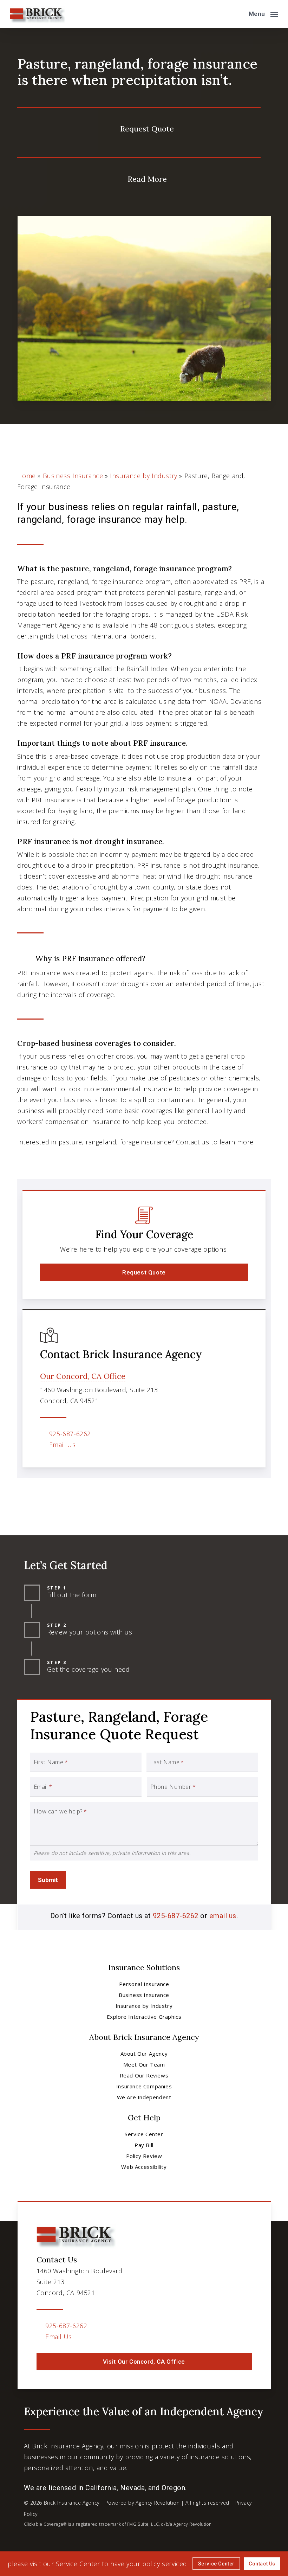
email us (223, 1916)
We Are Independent (144, 2097)
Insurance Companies (144, 2086)
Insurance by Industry (144, 476)
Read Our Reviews (144, 2075)
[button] (263, 13)
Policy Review (144, 2156)
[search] (238, 14)
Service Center (144, 2134)
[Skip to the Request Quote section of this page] (139, 127)
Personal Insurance (144, 1984)
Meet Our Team (144, 2064)
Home (26, 476)
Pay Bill (144, 2145)
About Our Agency (144, 2054)
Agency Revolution (158, 2503)
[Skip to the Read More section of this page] (139, 178)
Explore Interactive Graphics (144, 2017)
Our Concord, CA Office (83, 1376)
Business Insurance (73, 476)
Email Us (63, 1445)
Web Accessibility (144, 2167)
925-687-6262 (70, 1434)
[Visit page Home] (37, 14)
